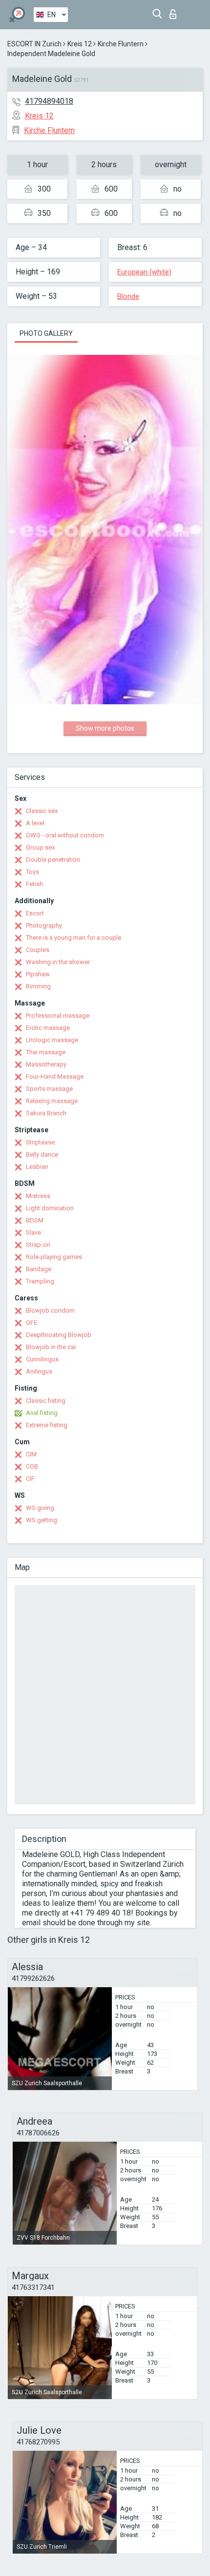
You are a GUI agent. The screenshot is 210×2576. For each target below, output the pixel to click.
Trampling (40, 1281)
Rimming (38, 986)
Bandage (39, 1269)
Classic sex (42, 811)
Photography (44, 925)
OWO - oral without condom (65, 835)
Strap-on (38, 1245)
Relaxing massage (52, 1101)
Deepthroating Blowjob (59, 1335)
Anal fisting (42, 1413)
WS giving (40, 1508)
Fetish (34, 884)
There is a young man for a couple (73, 938)
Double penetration (53, 860)
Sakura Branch (46, 1113)
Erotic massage (48, 1028)
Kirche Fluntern (121, 44)
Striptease (40, 1142)
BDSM (35, 1220)
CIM (31, 1454)
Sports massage (49, 1089)
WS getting (42, 1520)
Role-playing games (54, 1257)
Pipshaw (38, 974)
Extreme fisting (47, 1425)
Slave (33, 1232)
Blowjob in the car (51, 1347)
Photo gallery (46, 333)
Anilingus (39, 1371)
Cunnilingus (42, 1359)
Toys (32, 872)
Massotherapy (46, 1064)
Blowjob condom (50, 1310)
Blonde (128, 296)
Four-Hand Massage (55, 1076)
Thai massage (46, 1052)
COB (32, 1466)
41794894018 (49, 101)
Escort (35, 913)
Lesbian (37, 1167)
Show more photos (105, 728)
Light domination (50, 1208)
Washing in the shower (58, 962)
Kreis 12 (80, 44)
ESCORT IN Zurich (34, 44)
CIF (30, 1479)
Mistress (38, 1196)
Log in (175, 11)
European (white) (144, 272)
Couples (38, 950)
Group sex (40, 847)
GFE (31, 1323)
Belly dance (42, 1154)
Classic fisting (46, 1401)
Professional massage (58, 1016)
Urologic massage (52, 1040)
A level (35, 823)
